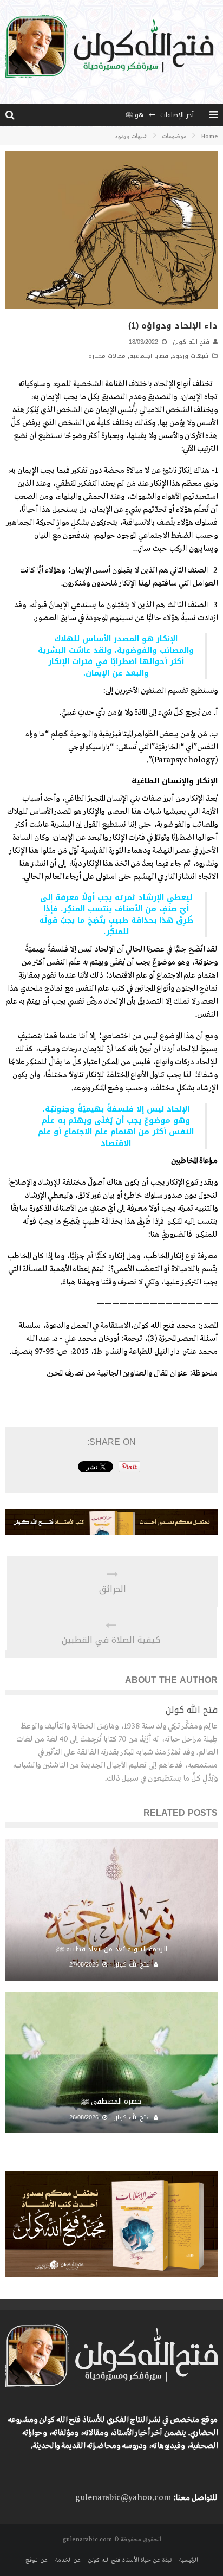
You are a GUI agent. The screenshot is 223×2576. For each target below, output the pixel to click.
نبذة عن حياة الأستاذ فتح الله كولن (130, 2560)
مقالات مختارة (107, 356)
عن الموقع (37, 2560)
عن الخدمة (68, 2560)
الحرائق (113, 1589)
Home (209, 137)
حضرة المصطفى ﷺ (111, 2101)
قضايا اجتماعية (149, 356)
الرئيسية (188, 2560)
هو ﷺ (135, 115)
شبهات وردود (190, 356)
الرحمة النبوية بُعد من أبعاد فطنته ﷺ (112, 1949)
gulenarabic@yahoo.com (123, 2498)
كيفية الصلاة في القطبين (111, 1640)
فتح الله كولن (191, 342)
